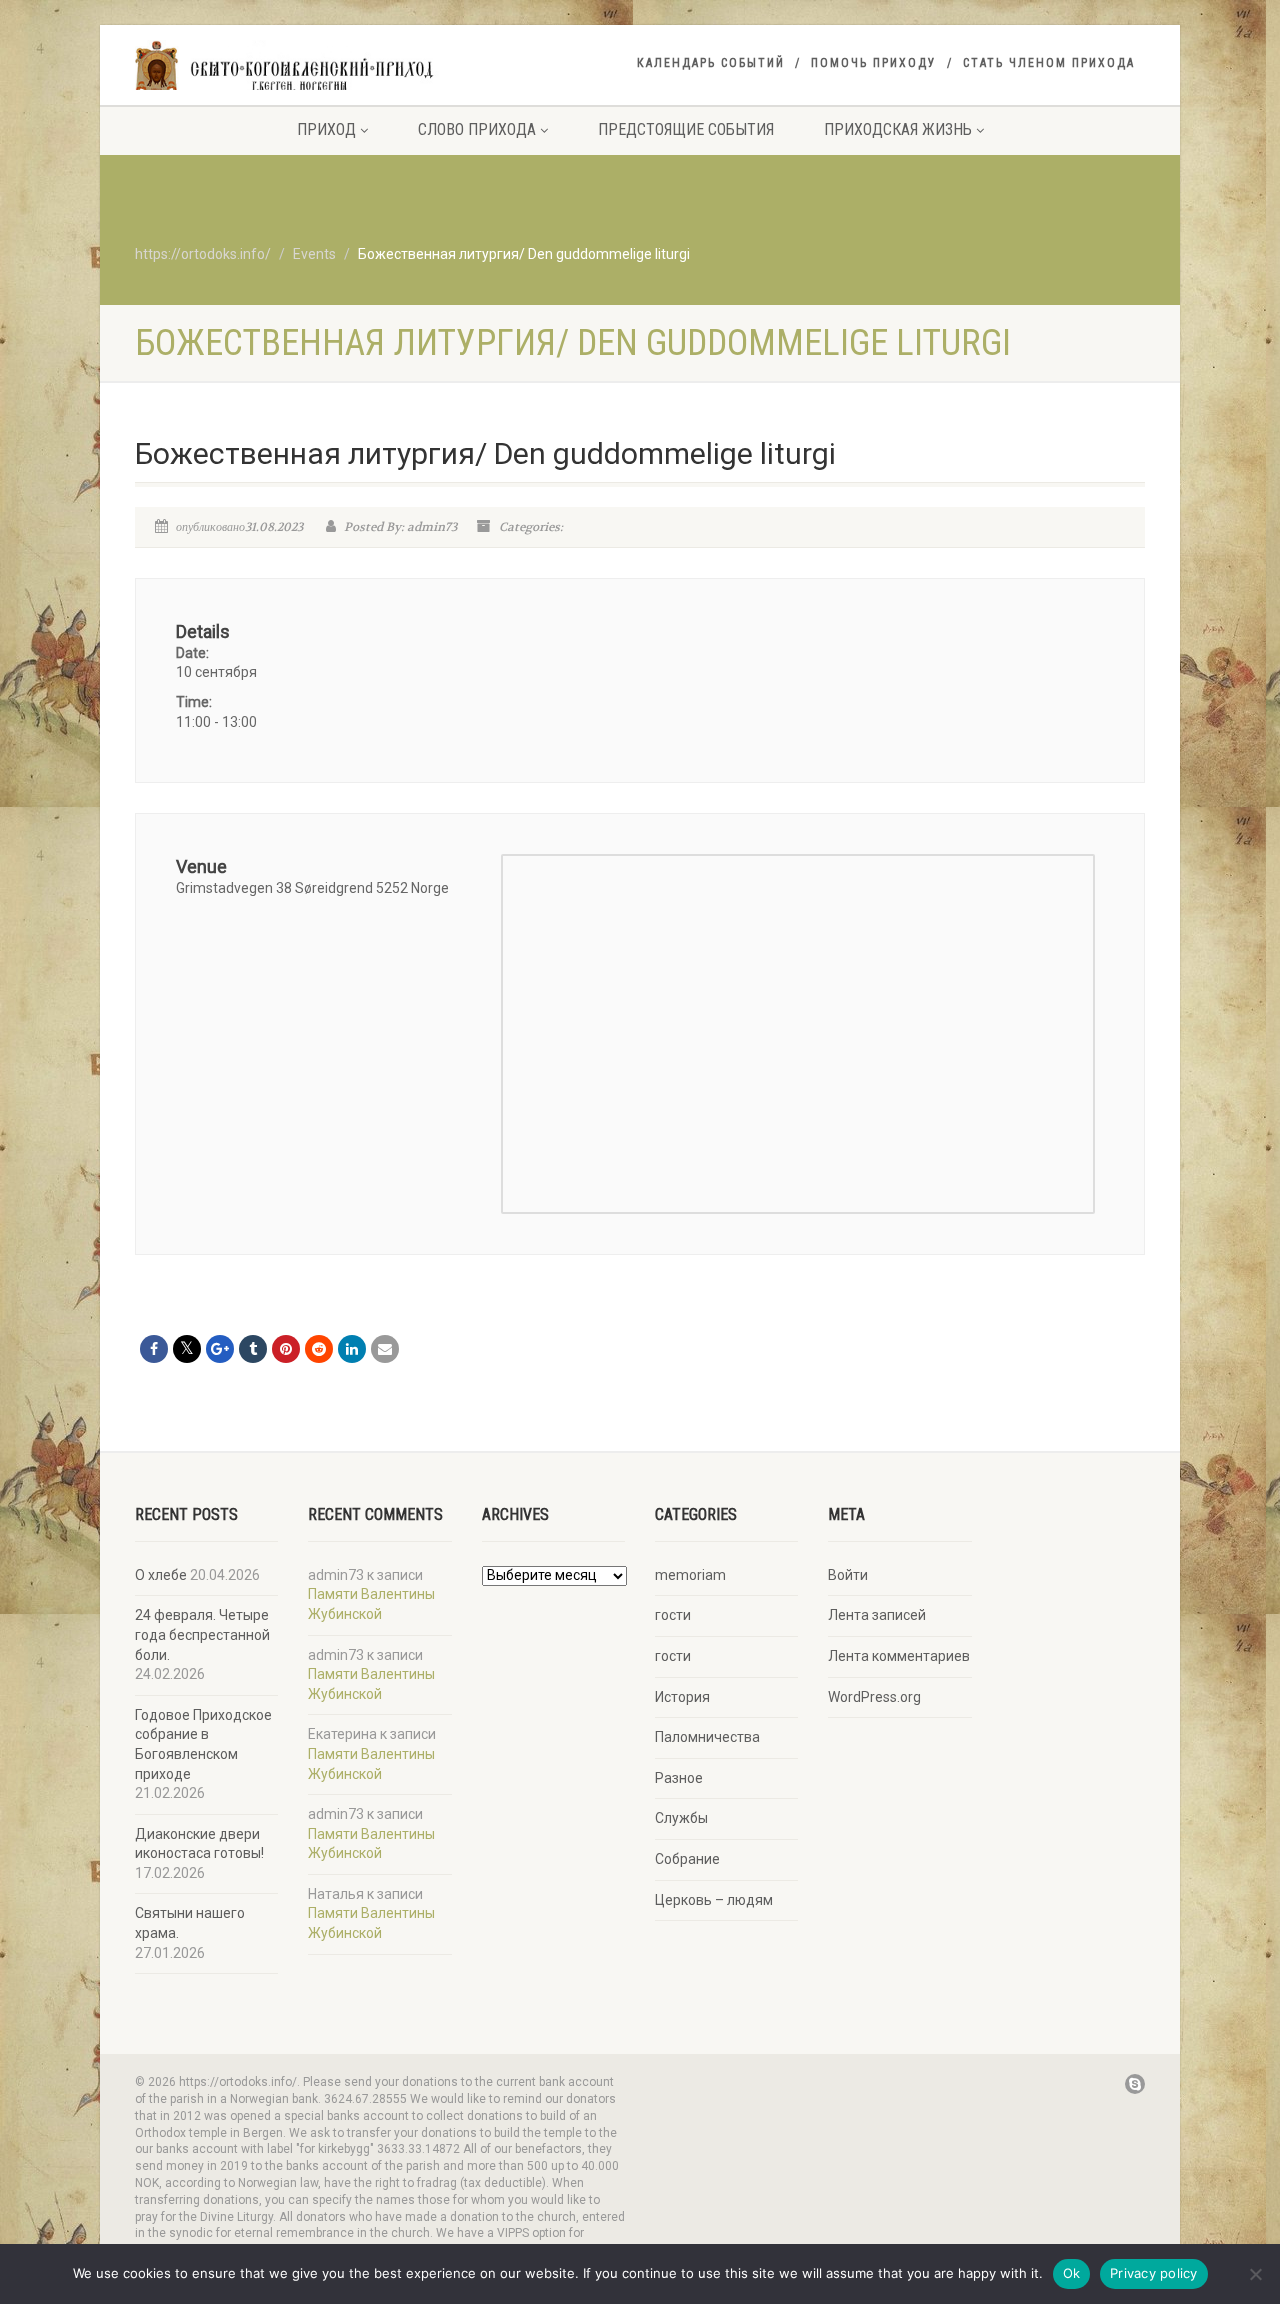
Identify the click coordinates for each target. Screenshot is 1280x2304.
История (682, 1697)
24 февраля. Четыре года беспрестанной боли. (202, 1634)
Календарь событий (711, 63)
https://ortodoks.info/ (203, 254)
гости (673, 1615)
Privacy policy (1154, 2273)
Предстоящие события (686, 129)
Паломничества (707, 1737)
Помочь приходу (874, 63)
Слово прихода (477, 129)
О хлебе (161, 1575)
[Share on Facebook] (154, 1349)
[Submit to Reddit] (319, 1349)
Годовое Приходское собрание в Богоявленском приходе (203, 1744)
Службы (681, 1818)
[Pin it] (286, 1349)
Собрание (687, 1859)
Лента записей (877, 1615)
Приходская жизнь (898, 129)
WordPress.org (874, 1697)
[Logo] (293, 67)
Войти (848, 1575)
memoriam (690, 1575)
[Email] (385, 1349)
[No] (1255, 2274)
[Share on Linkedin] (352, 1349)
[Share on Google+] (220, 1349)
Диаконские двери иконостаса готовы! (199, 1844)
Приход (326, 129)
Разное (679, 1778)
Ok (1072, 2273)
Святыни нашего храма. (190, 1923)
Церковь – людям (714, 1900)
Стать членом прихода (1049, 63)
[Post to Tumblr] (253, 1349)
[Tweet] (187, 1349)
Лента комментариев (899, 1656)
